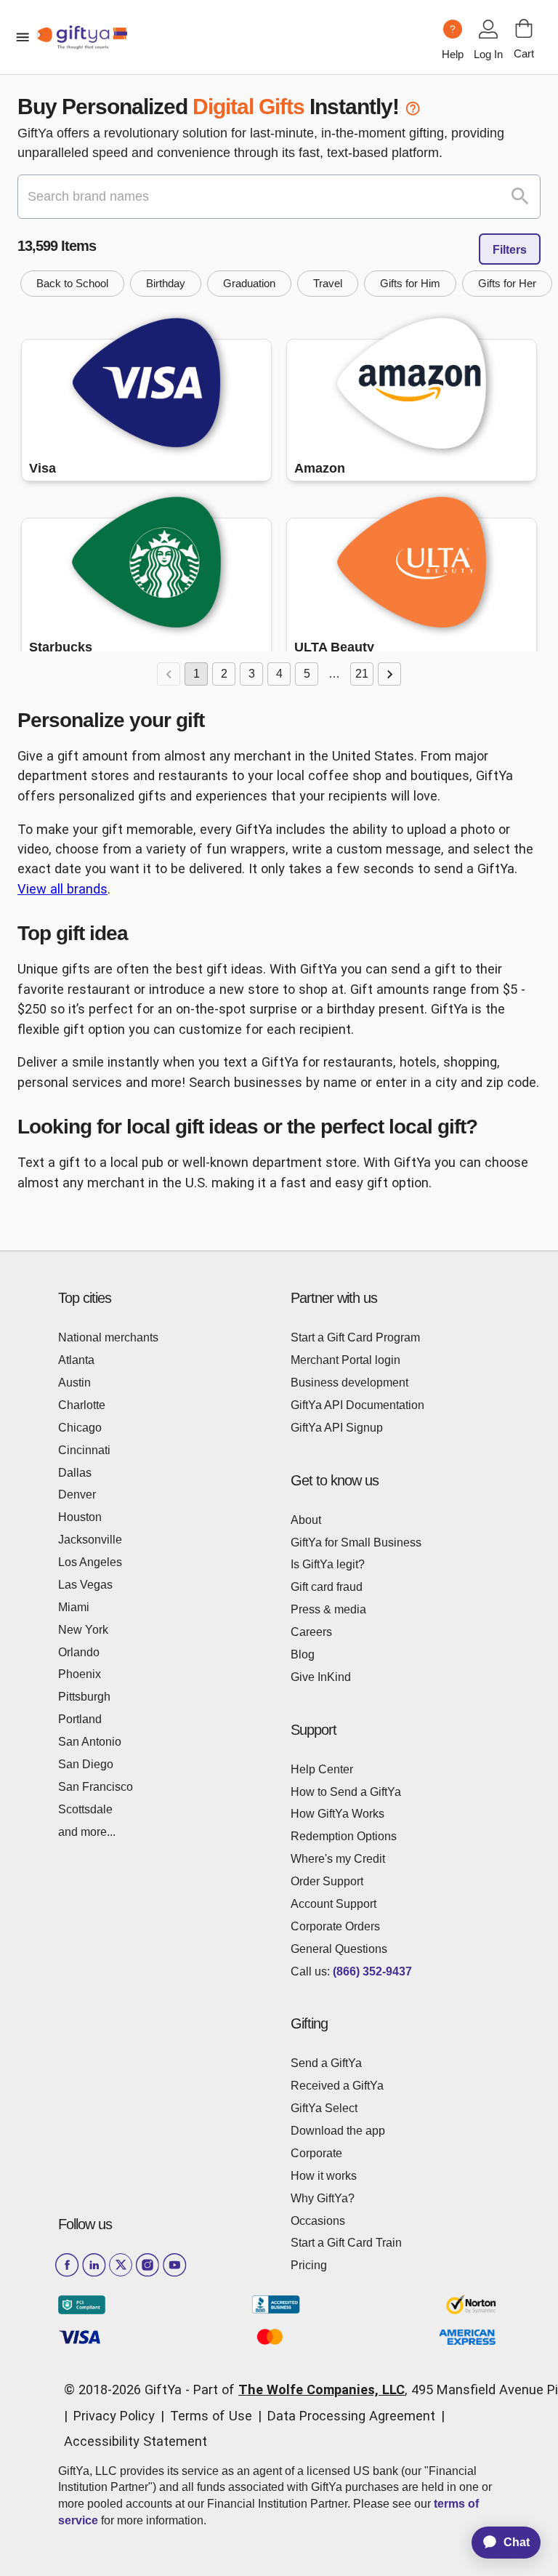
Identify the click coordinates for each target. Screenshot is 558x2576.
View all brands (62, 889)
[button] (72, 284)
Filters (510, 250)
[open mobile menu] (23, 37)
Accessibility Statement (136, 2441)
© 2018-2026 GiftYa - (127, 2390)
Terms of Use (211, 2416)
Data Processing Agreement (351, 2416)
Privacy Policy (114, 2416)
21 (362, 674)
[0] (524, 28)
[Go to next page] (389, 674)
